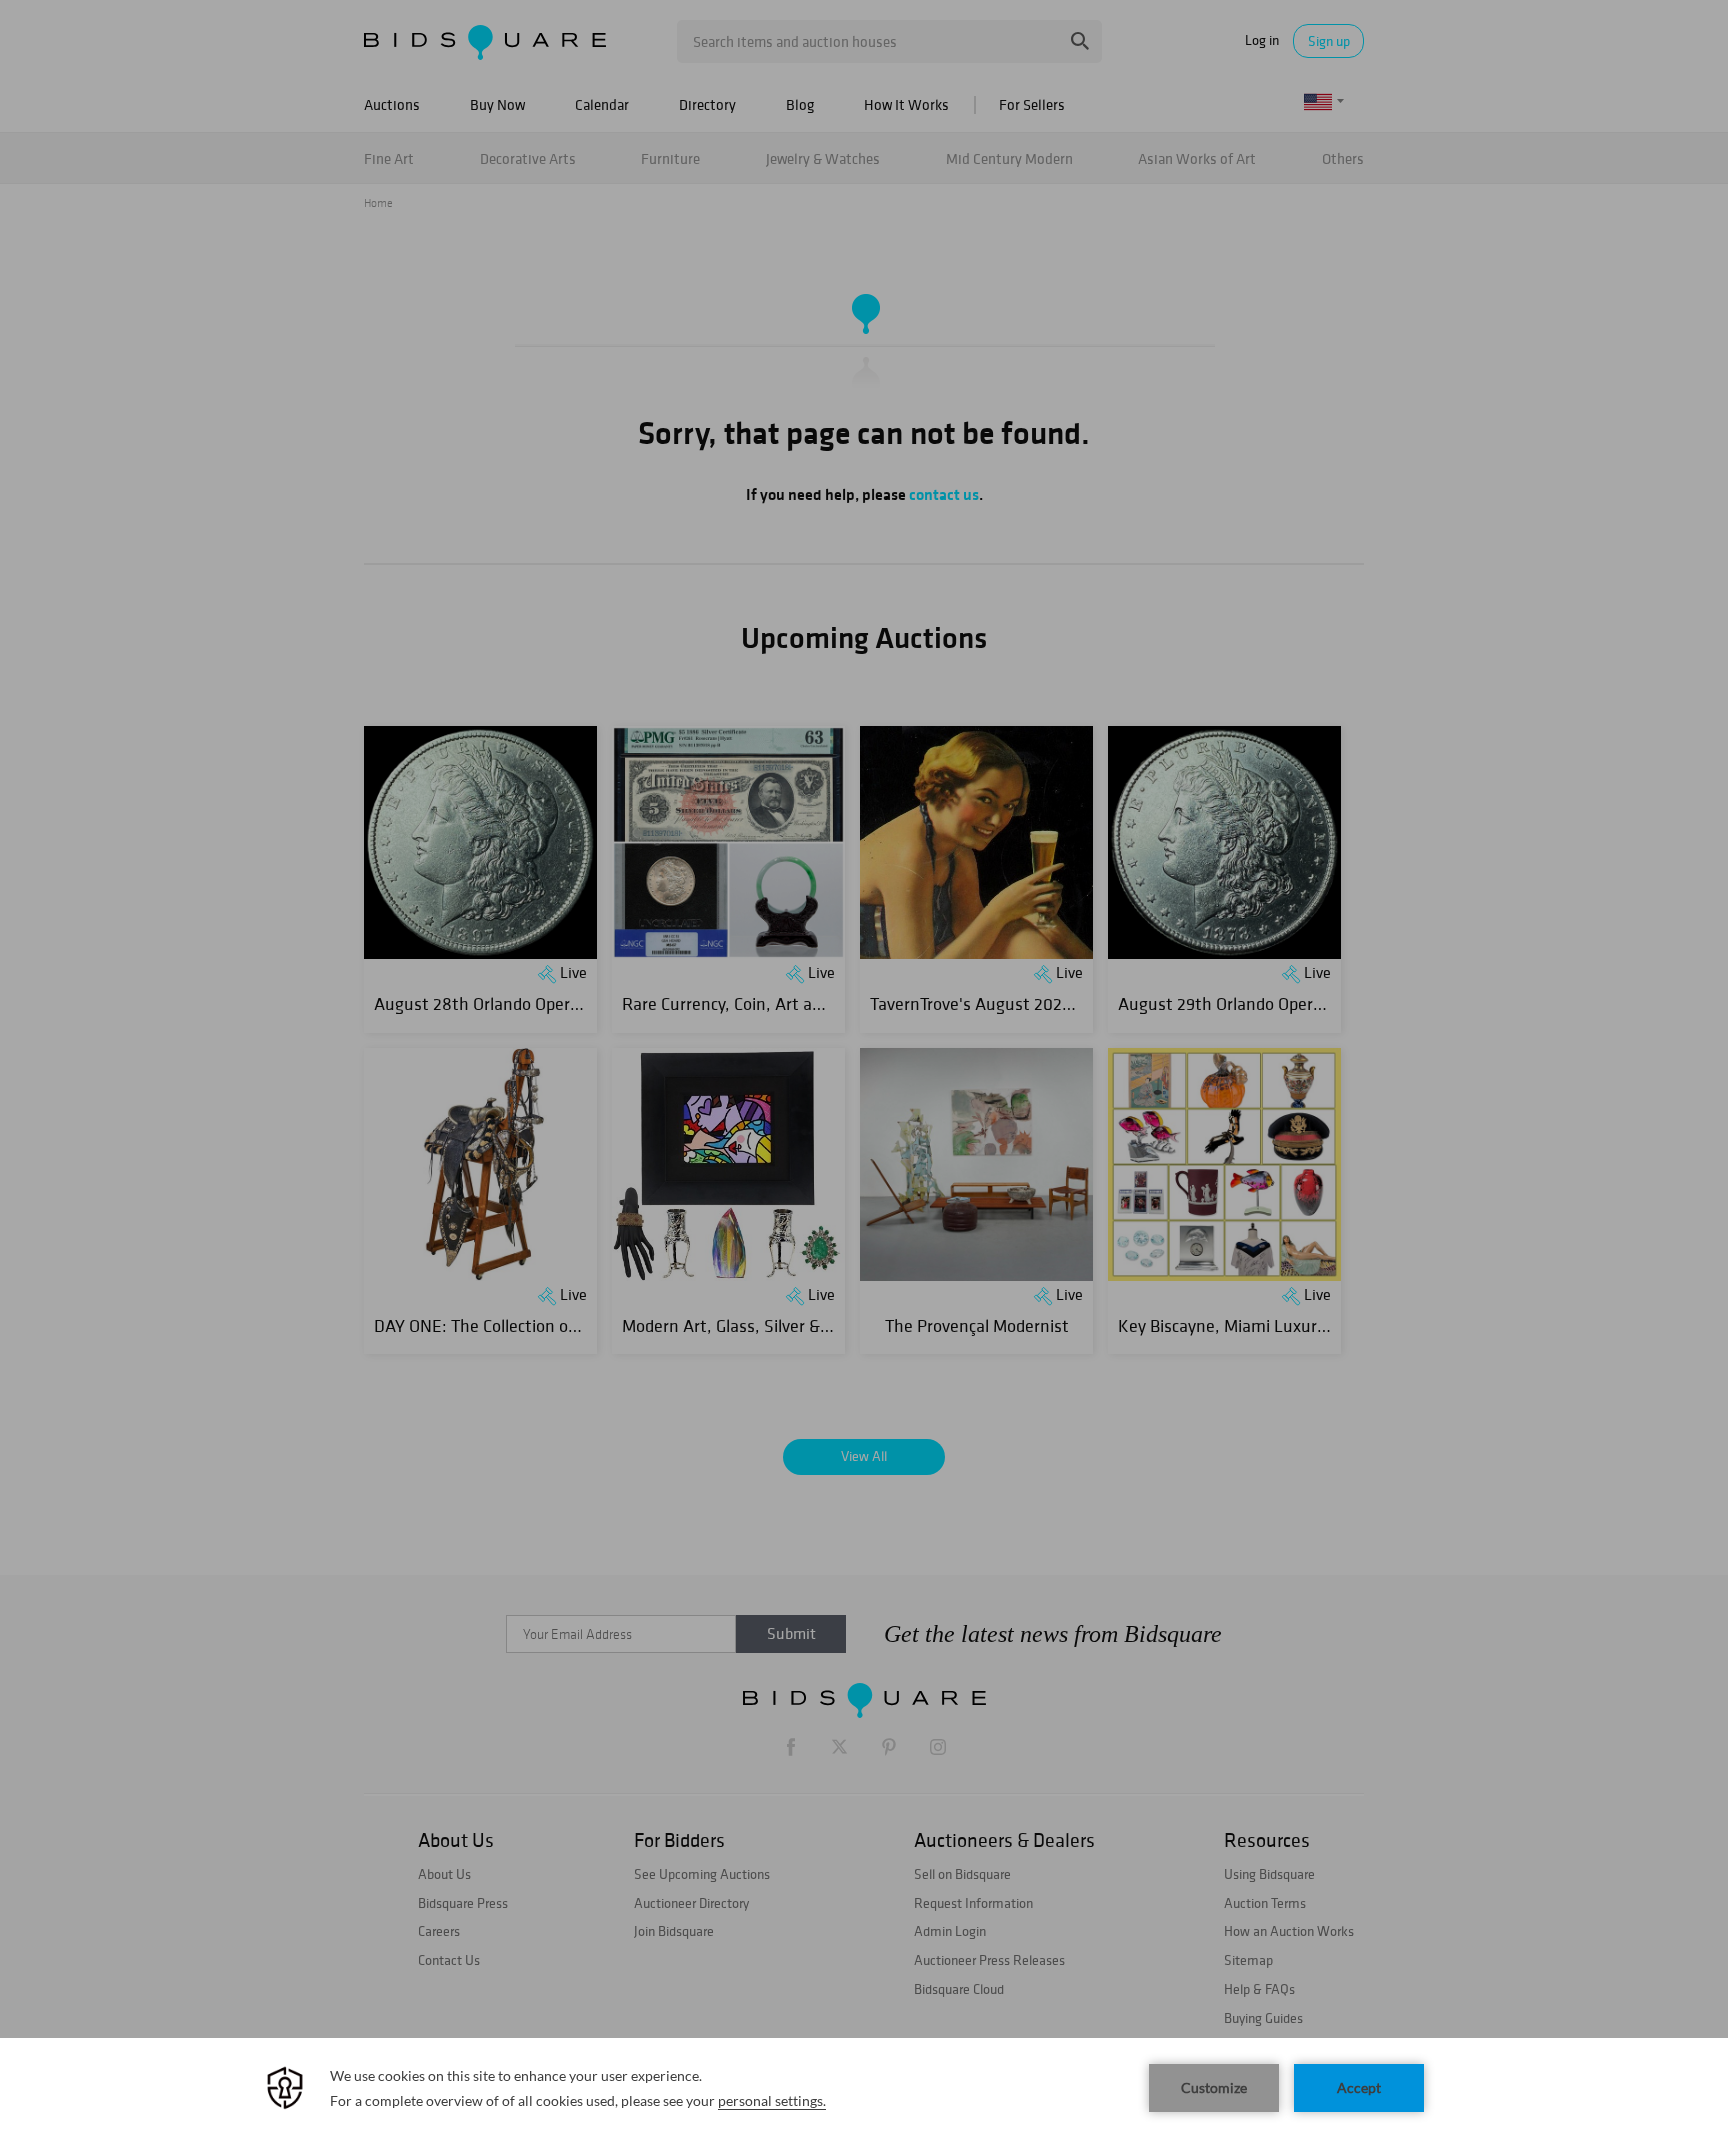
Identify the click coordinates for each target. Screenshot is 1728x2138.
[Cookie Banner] (864, 2088)
